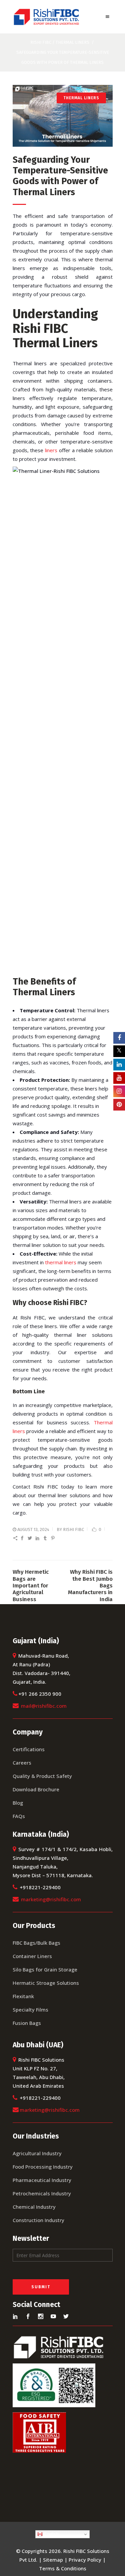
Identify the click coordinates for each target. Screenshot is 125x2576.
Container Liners (32, 1956)
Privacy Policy (85, 2560)
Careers (22, 1763)
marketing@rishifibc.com (51, 1899)
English (50, 2534)
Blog (18, 1803)
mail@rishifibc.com (44, 1706)
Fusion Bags (27, 2023)
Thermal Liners (72, 42)
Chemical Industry (34, 2207)
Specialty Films (30, 2010)
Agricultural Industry (37, 2153)
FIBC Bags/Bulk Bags (36, 1943)
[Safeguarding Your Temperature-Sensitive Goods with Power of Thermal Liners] (63, 116)
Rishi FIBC (73, 1529)
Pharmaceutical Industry (42, 2180)
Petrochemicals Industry (42, 2193)
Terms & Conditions (63, 2568)
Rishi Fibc (41, 42)
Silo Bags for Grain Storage (45, 1969)
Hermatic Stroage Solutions (46, 1983)
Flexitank (23, 1996)
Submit (41, 2287)
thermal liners (61, 1262)
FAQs (19, 1816)
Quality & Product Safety (42, 1776)
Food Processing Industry (43, 2167)
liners (51, 450)
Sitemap (53, 2560)
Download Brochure (36, 1789)
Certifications (29, 1749)
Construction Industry (38, 2220)
